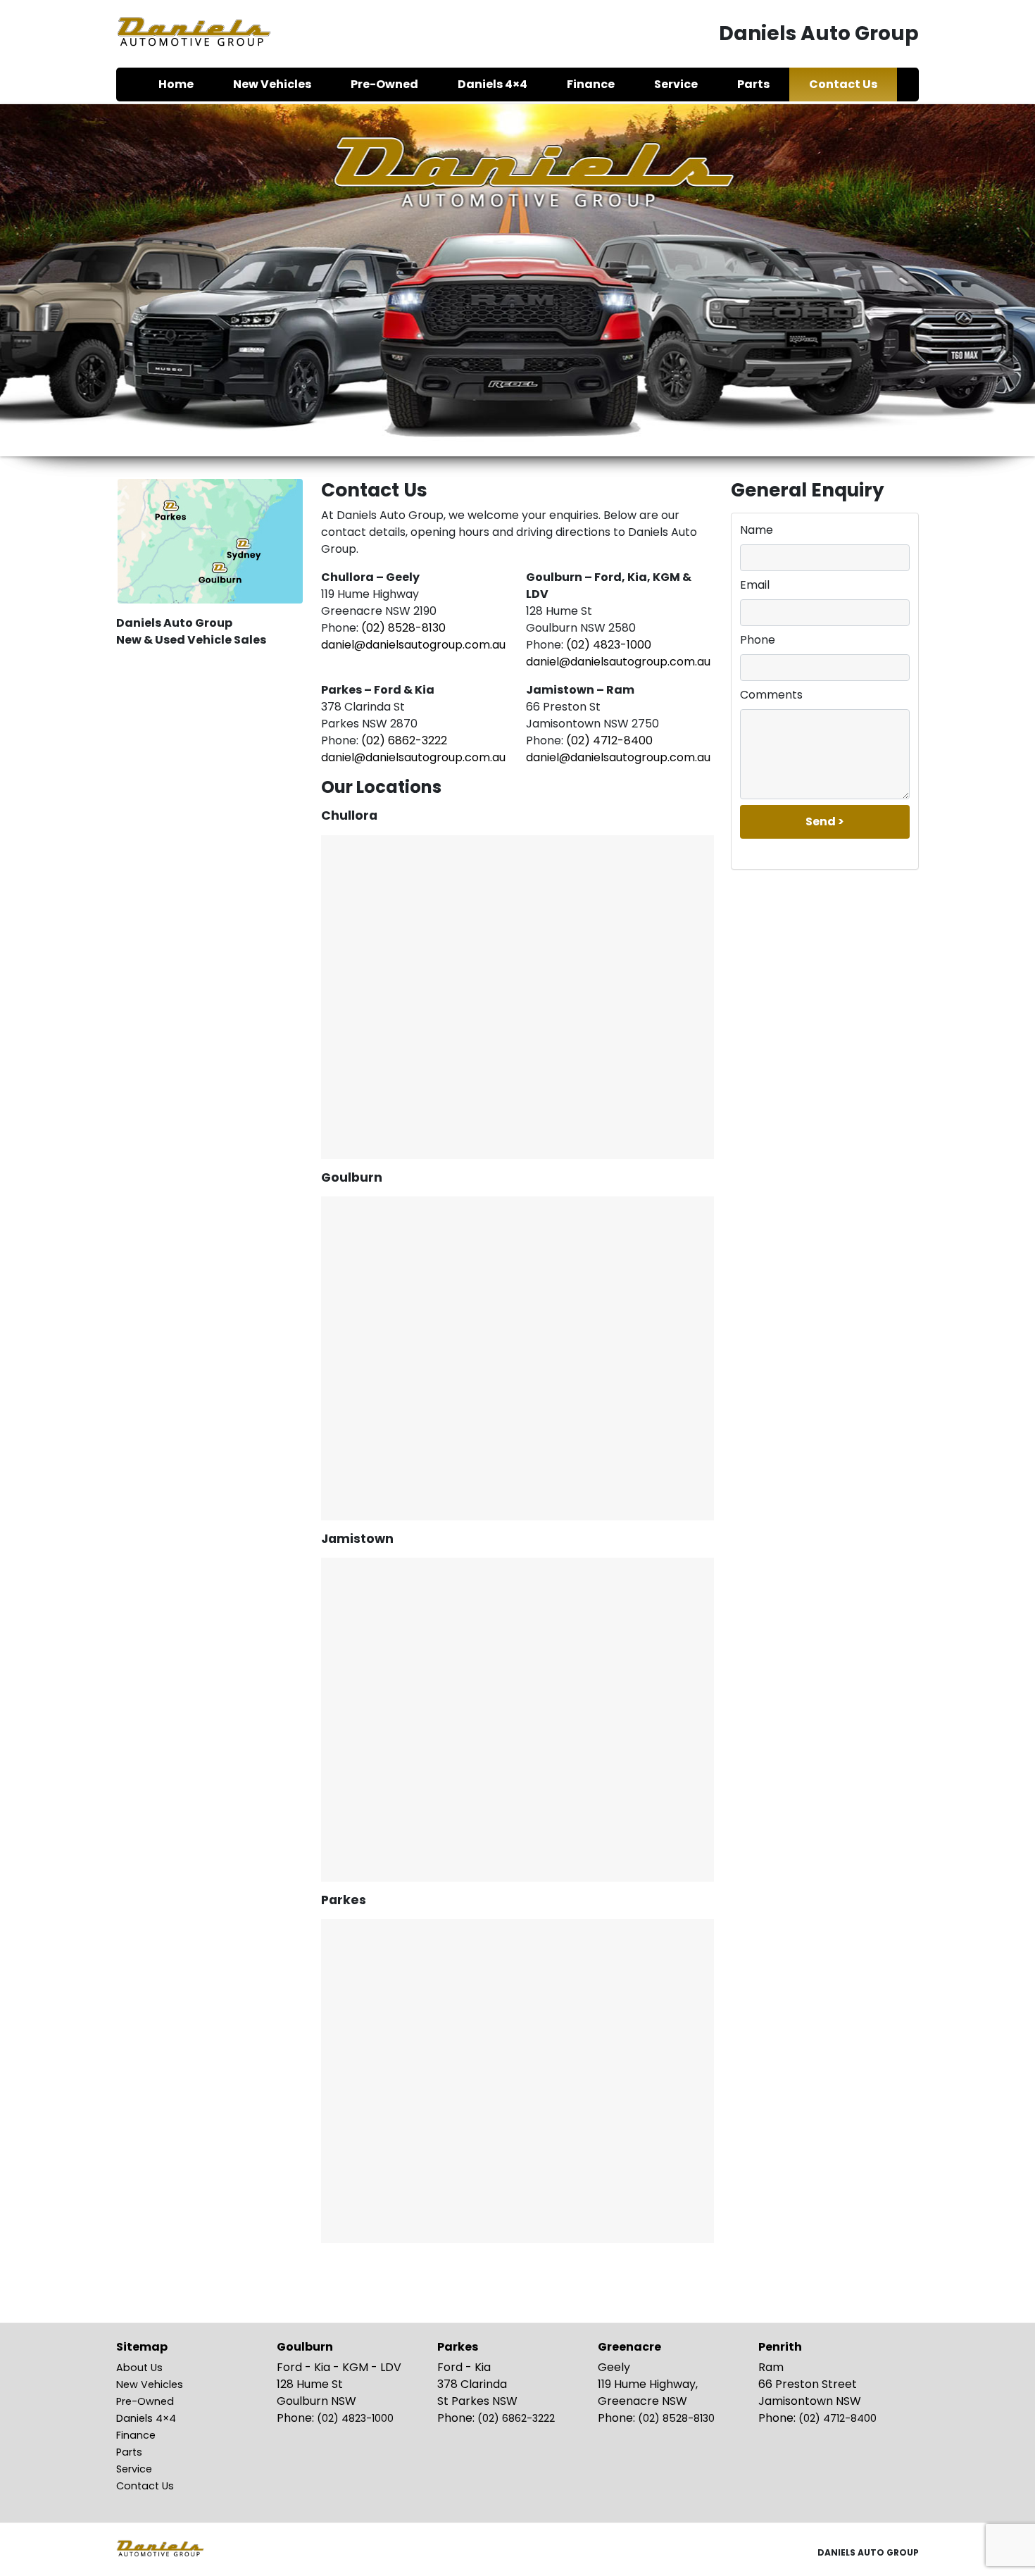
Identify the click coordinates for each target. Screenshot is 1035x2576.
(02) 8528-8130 (403, 628)
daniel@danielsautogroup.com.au (413, 645)
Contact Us (145, 2486)
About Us (139, 2368)
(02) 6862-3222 (404, 740)
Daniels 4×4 (146, 2418)
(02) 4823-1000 (609, 645)
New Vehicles (150, 2384)
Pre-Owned (145, 2401)
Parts (129, 2452)
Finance (136, 2435)
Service (134, 2469)
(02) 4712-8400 (609, 740)
